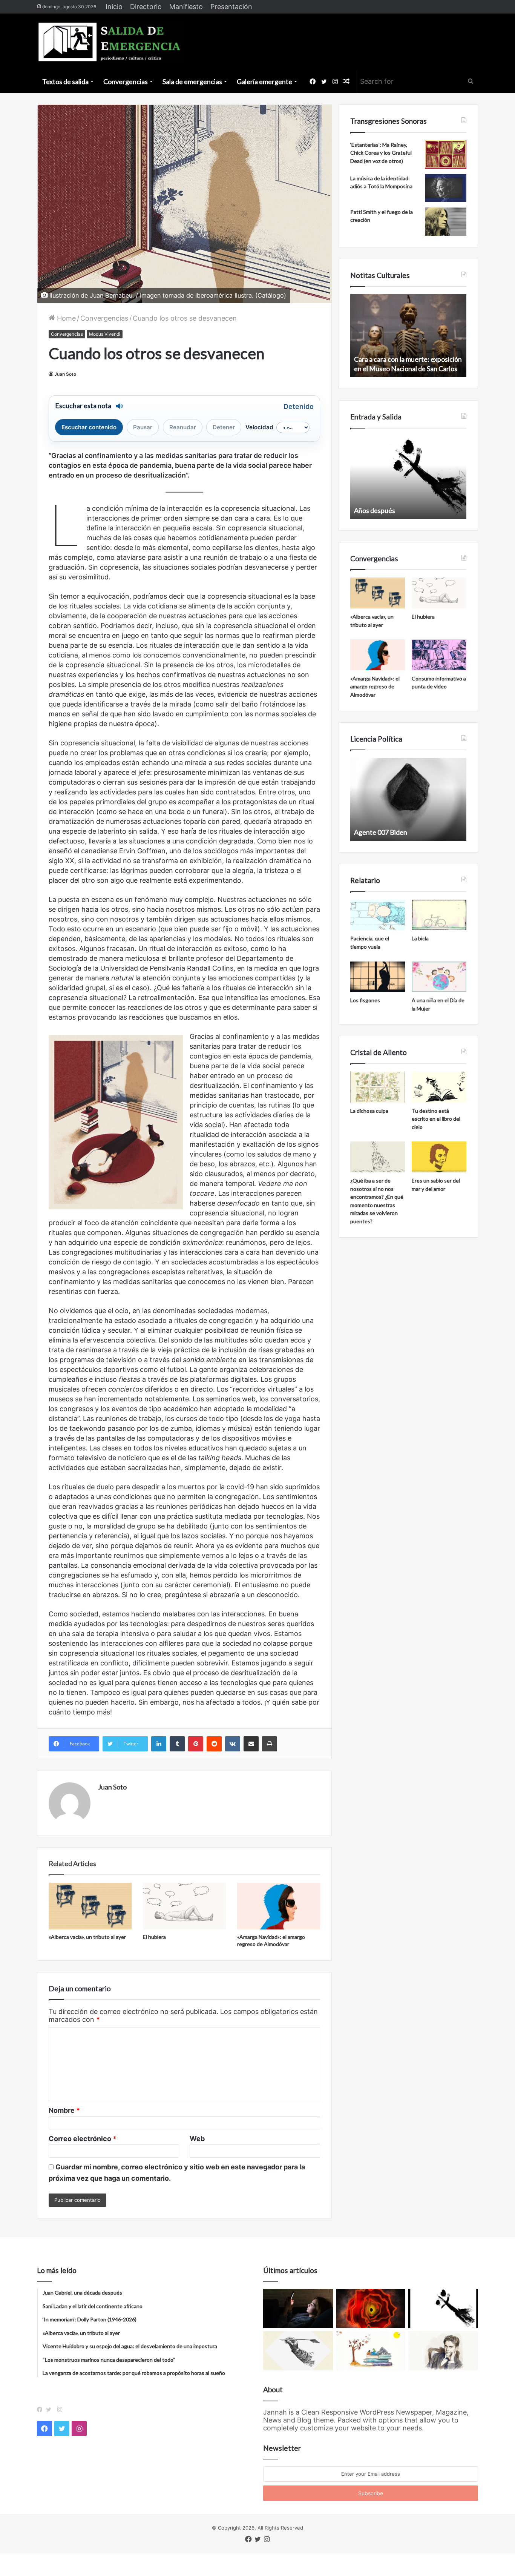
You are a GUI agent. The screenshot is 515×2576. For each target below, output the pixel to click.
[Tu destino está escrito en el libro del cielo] (439, 1087)
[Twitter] (51, 2410)
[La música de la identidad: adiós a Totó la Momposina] (446, 188)
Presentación (231, 7)
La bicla (420, 938)
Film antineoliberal (381, 832)
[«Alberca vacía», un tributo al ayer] (90, 1906)
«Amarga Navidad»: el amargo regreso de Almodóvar (375, 687)
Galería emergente (264, 81)
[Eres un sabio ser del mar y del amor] (439, 1157)
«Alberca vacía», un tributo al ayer (87, 1937)
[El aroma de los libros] (371, 2351)
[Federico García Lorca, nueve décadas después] (443, 2351)
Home (65, 318)
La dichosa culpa (369, 1111)
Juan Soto (65, 374)
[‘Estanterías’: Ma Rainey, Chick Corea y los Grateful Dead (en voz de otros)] (446, 154)
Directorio (146, 7)
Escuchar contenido (89, 427)
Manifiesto (186, 7)
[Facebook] (41, 2410)
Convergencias (126, 81)
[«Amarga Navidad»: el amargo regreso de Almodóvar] (279, 1906)
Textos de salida (65, 81)
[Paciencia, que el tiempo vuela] (378, 915)
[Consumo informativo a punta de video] (439, 655)
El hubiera (154, 1937)
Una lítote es (372, 510)
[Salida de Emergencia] (110, 42)
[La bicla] (439, 915)
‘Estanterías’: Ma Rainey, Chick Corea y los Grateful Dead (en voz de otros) (381, 153)
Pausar (143, 427)
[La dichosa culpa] (378, 1087)
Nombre (64, 2110)
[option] (408, 336)
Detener (224, 427)
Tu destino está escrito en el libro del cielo (436, 1119)
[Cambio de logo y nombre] (298, 2351)
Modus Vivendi (105, 334)
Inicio (114, 7)
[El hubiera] (184, 1906)
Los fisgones (365, 1000)
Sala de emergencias (192, 81)
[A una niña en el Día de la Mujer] (439, 977)
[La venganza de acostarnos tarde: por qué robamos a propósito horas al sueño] (298, 2309)
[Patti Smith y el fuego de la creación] (446, 222)
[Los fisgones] (378, 977)
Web (197, 2139)
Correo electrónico (83, 2139)
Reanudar (183, 427)
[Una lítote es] (443, 2309)
